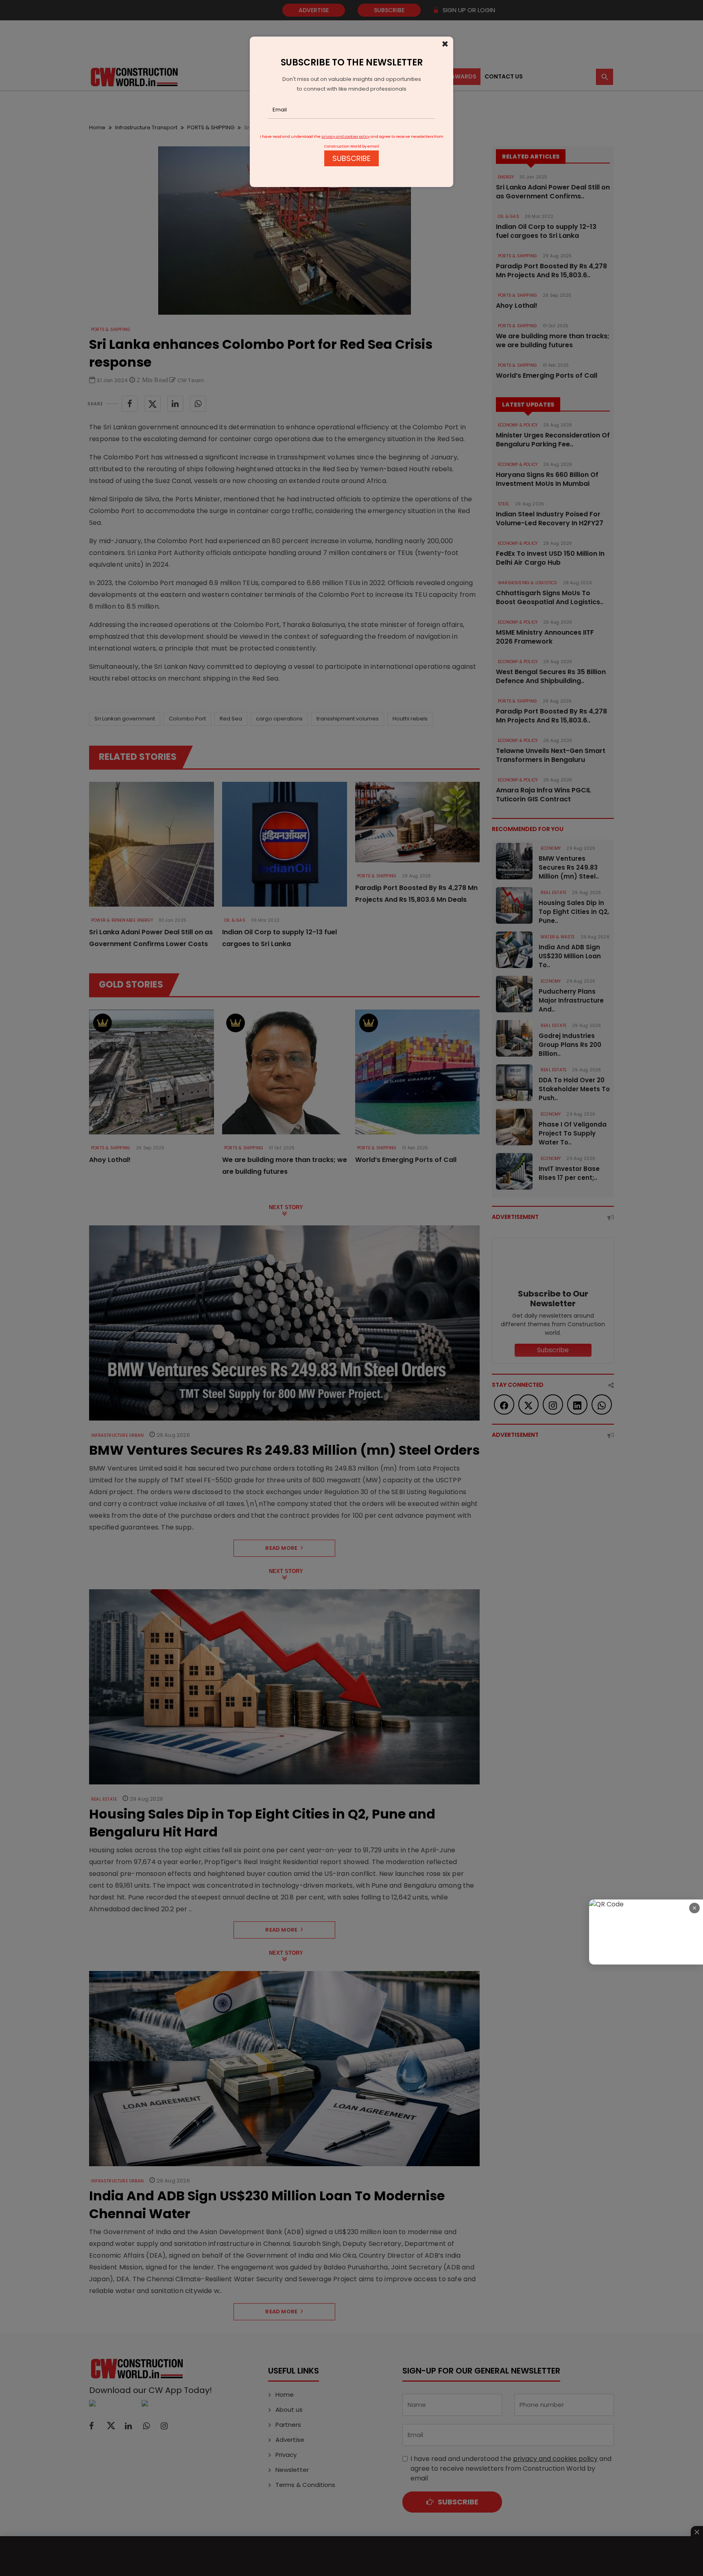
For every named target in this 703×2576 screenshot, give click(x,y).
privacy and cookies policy (346, 137)
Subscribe (351, 158)
